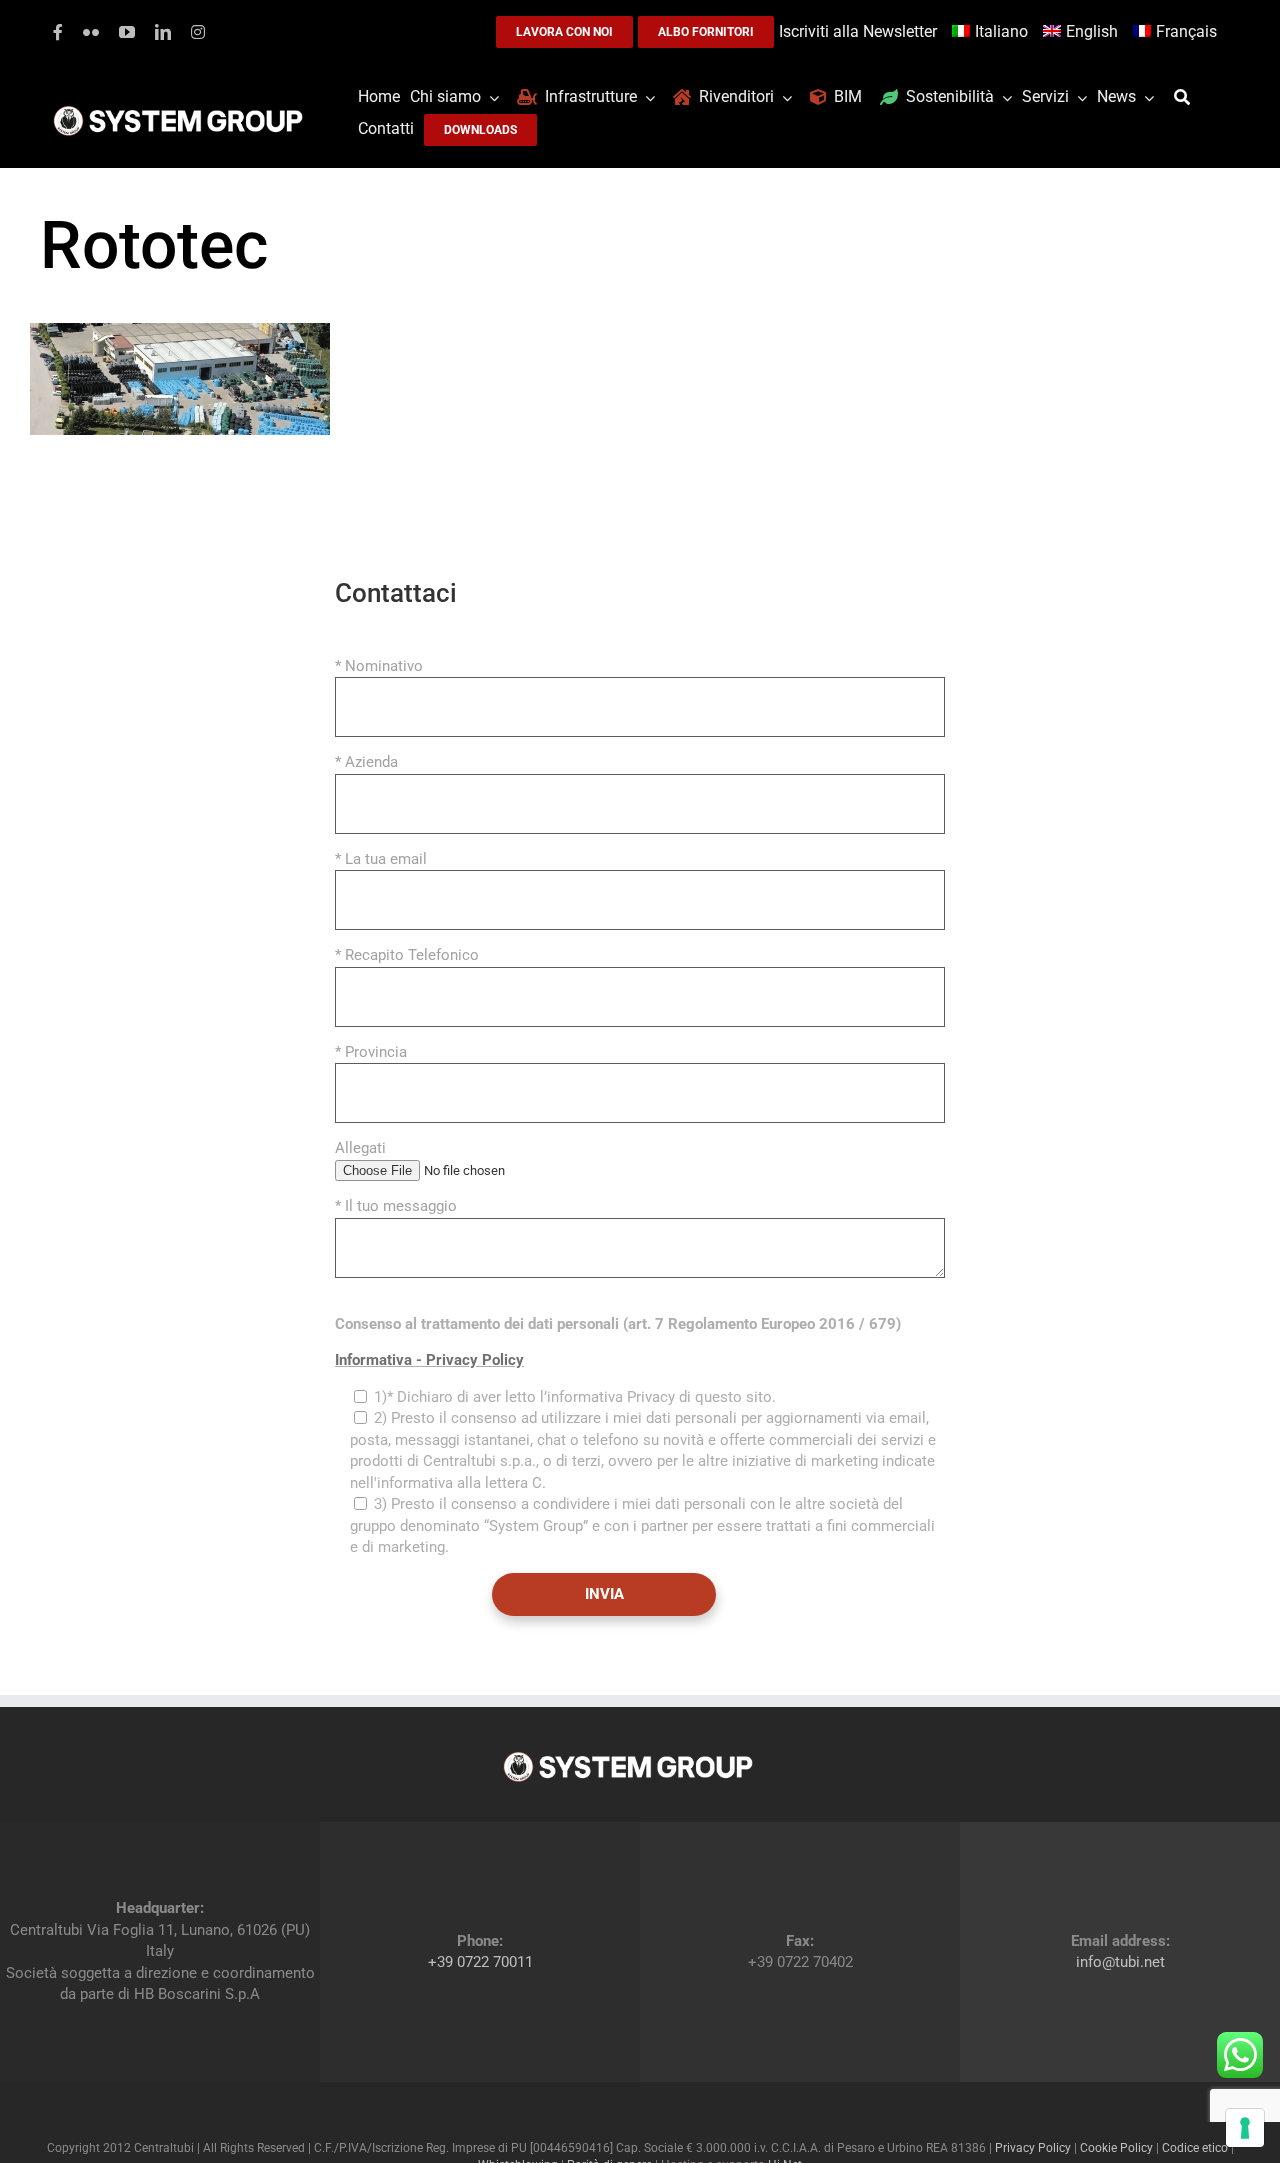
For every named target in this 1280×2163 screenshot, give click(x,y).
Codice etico (1195, 2148)
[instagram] (198, 32)
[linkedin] (163, 32)
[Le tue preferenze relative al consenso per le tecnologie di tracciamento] (1245, 2128)
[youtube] (127, 32)
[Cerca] (1187, 97)
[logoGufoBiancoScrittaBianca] (178, 111)
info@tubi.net (1120, 1962)
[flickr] (91, 32)
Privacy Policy (1033, 2148)
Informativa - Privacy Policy (429, 1360)
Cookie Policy (1116, 2148)
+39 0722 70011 (480, 1962)
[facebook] (58, 32)
